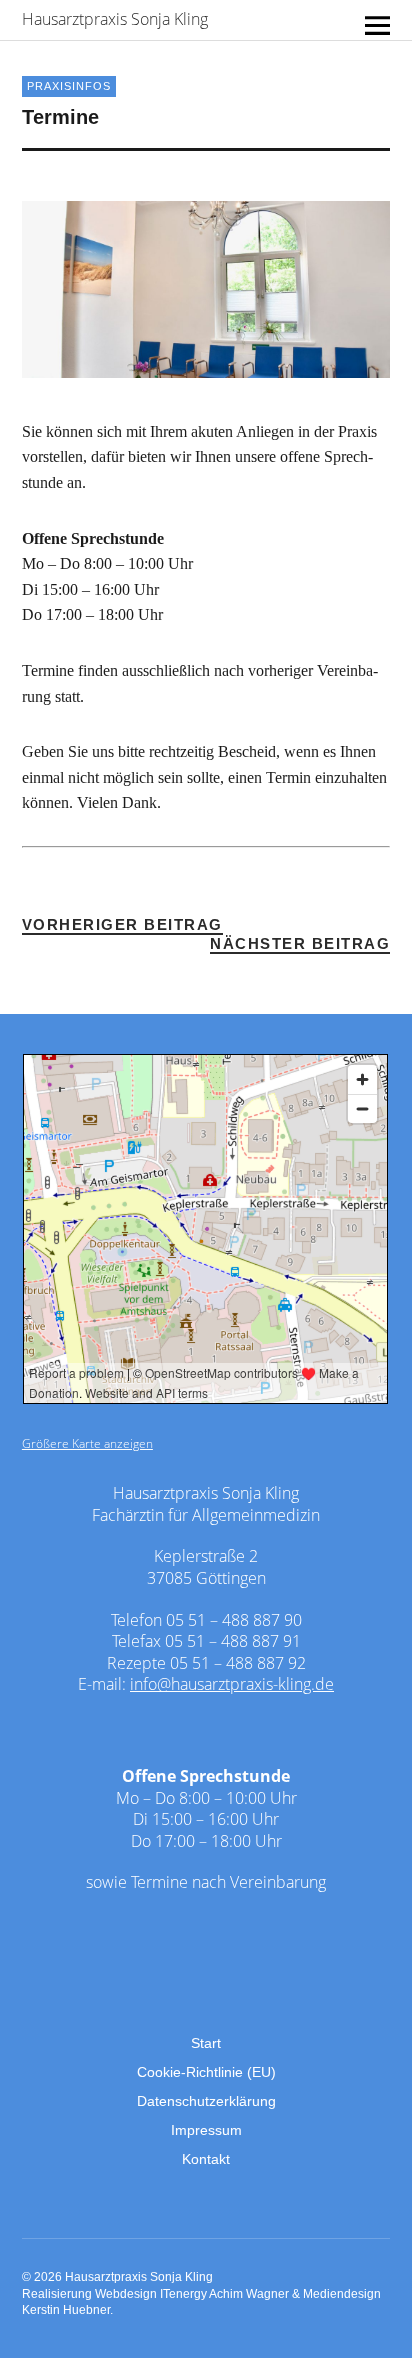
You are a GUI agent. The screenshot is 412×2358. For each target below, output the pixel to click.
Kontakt (206, 2159)
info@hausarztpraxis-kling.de (232, 1684)
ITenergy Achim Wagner (224, 2294)
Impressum (206, 2130)
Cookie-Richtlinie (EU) (206, 2072)
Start (206, 2043)
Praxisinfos (69, 86)
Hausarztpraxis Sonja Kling (115, 19)
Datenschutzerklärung (206, 2101)
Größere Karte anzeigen (87, 1443)
